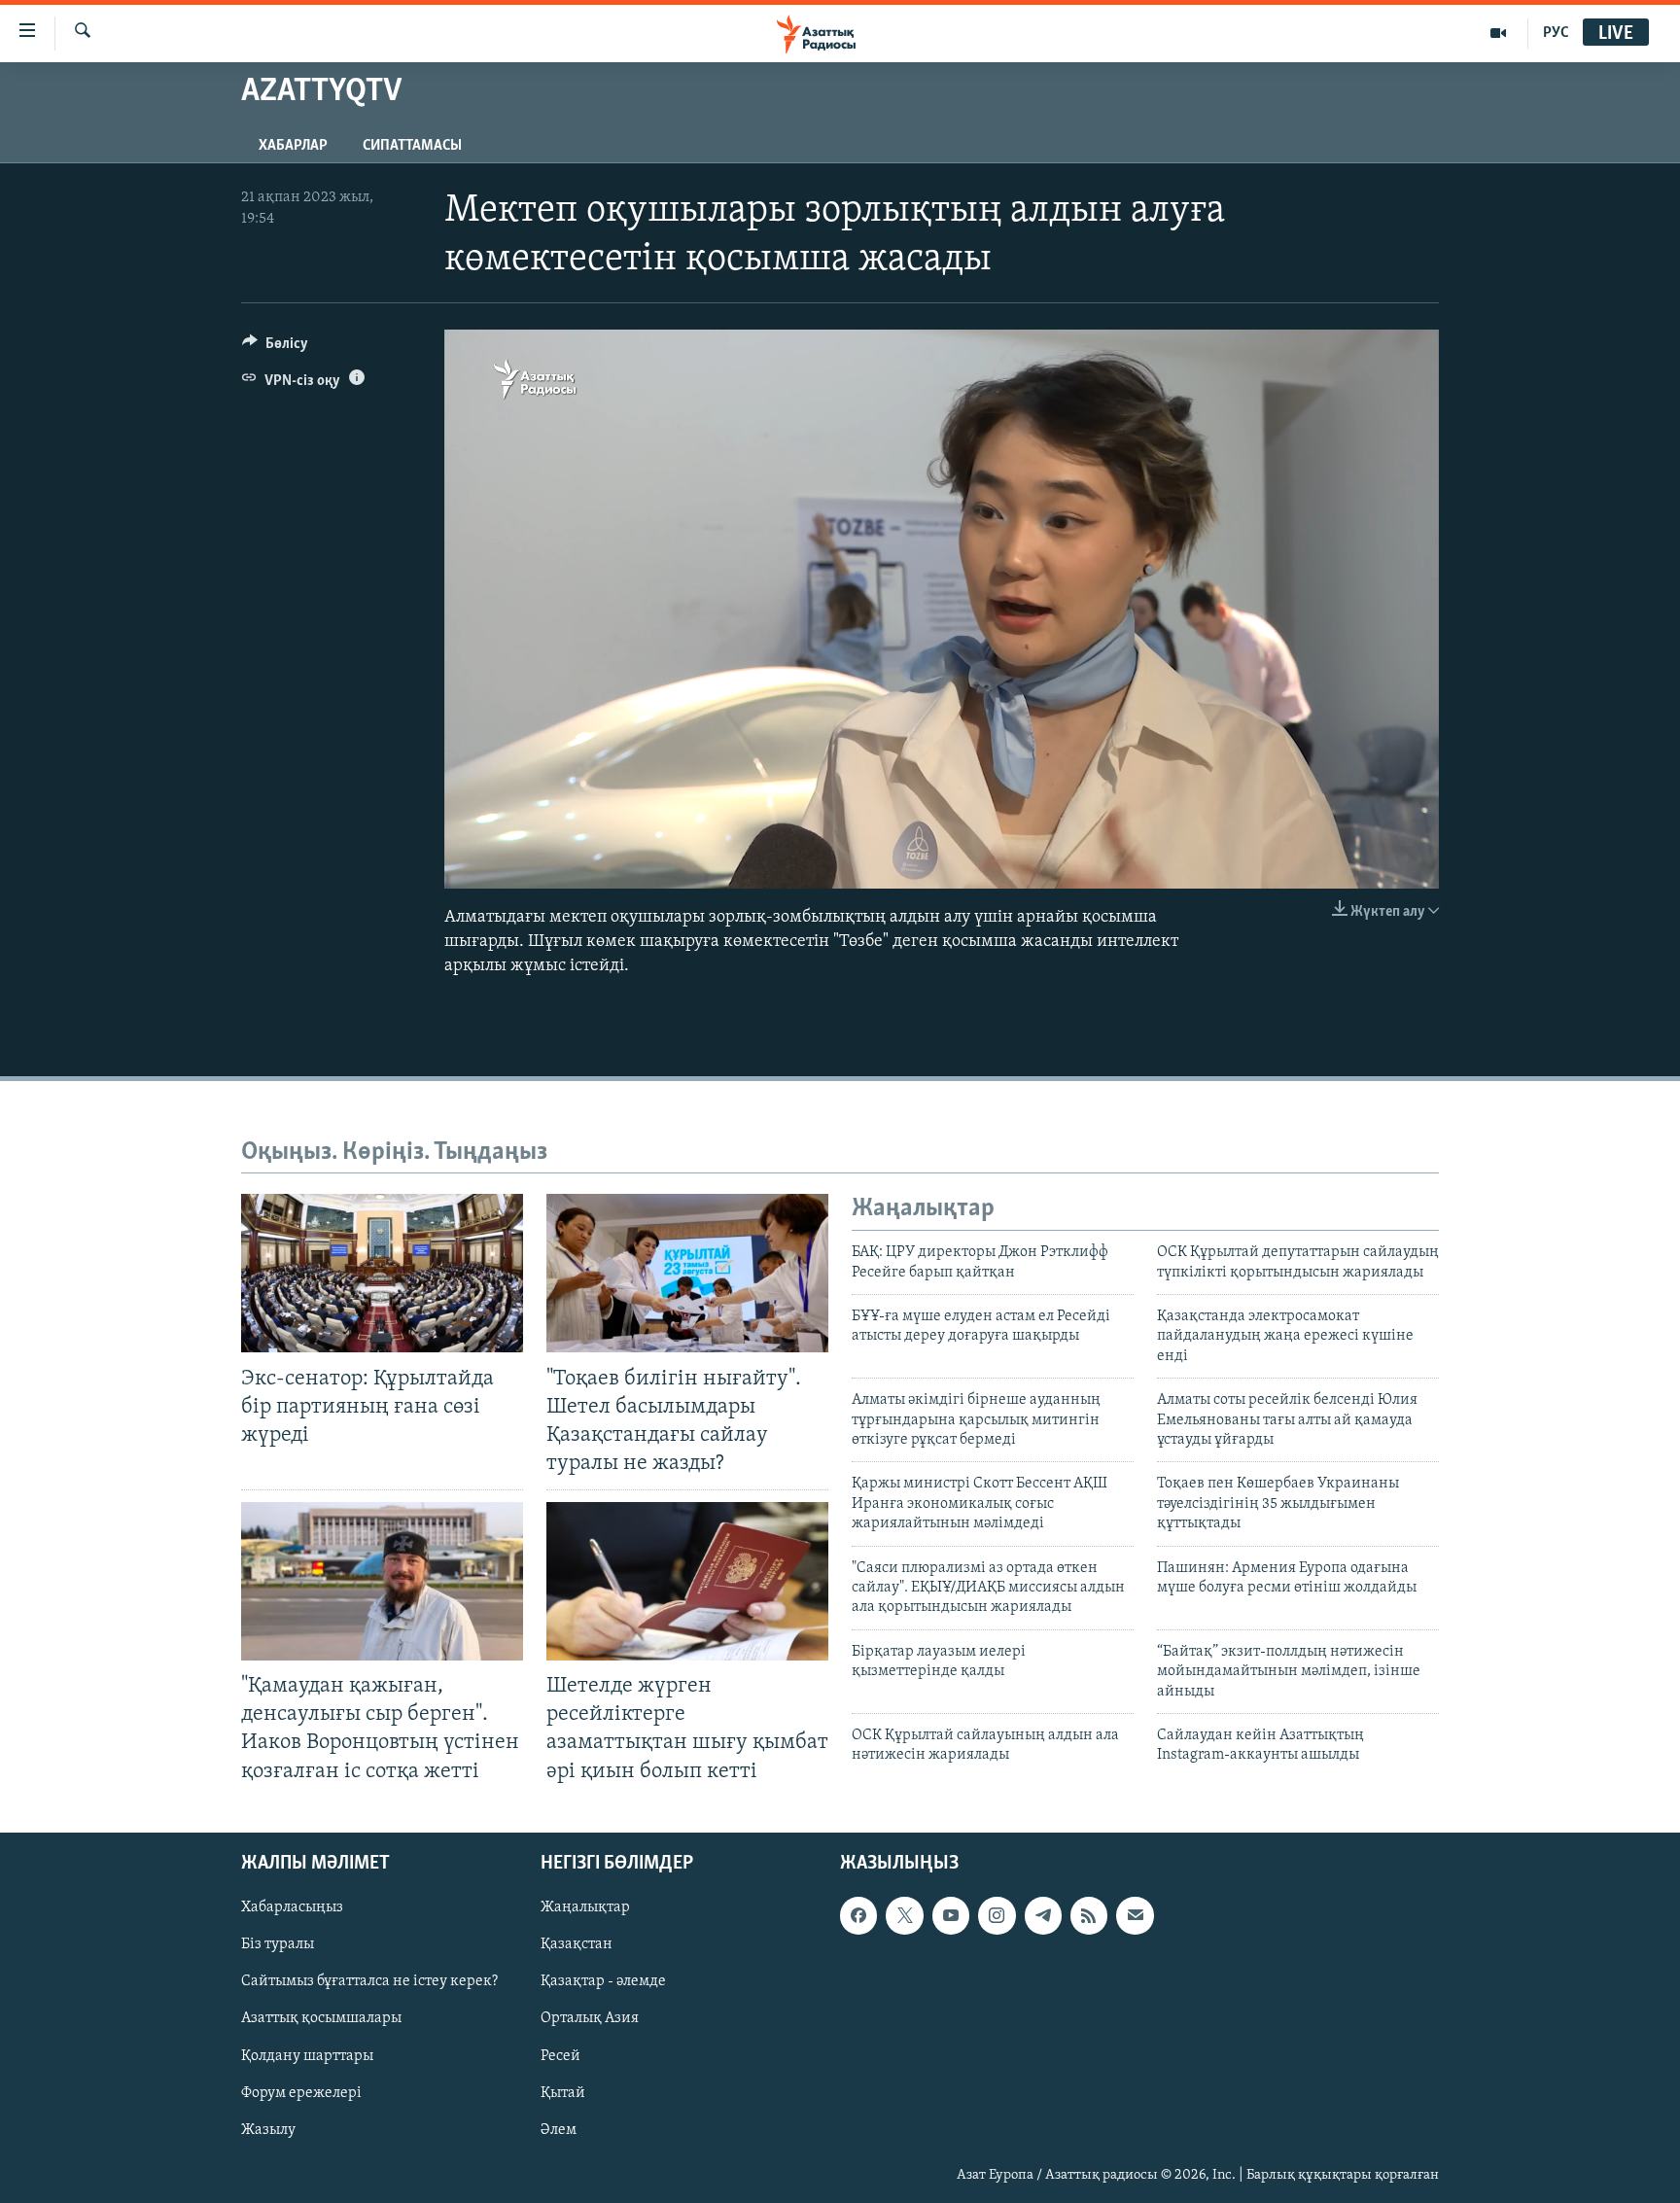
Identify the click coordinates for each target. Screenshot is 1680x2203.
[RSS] (1089, 1915)
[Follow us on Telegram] (1043, 1915)
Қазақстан (577, 1944)
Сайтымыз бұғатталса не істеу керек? (369, 1981)
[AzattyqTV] (1499, 33)
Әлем (559, 2129)
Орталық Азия (590, 2018)
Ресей (560, 2055)
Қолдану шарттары (307, 2055)
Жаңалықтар (585, 1907)
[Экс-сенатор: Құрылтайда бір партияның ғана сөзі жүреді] (382, 1273)
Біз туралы (278, 1944)
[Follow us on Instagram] (997, 1915)
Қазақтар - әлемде (603, 1981)
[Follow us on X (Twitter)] (904, 1915)
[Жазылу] (1135, 1915)
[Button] (275, 348)
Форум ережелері (301, 2092)
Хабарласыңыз (292, 1907)
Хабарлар (293, 146)
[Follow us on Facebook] (858, 1915)
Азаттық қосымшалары (321, 2018)
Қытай (563, 2092)
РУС (1556, 33)
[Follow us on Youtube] (951, 1915)
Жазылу (268, 2129)
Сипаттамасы (412, 146)
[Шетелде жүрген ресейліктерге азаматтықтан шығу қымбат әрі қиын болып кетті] (687, 1581)
